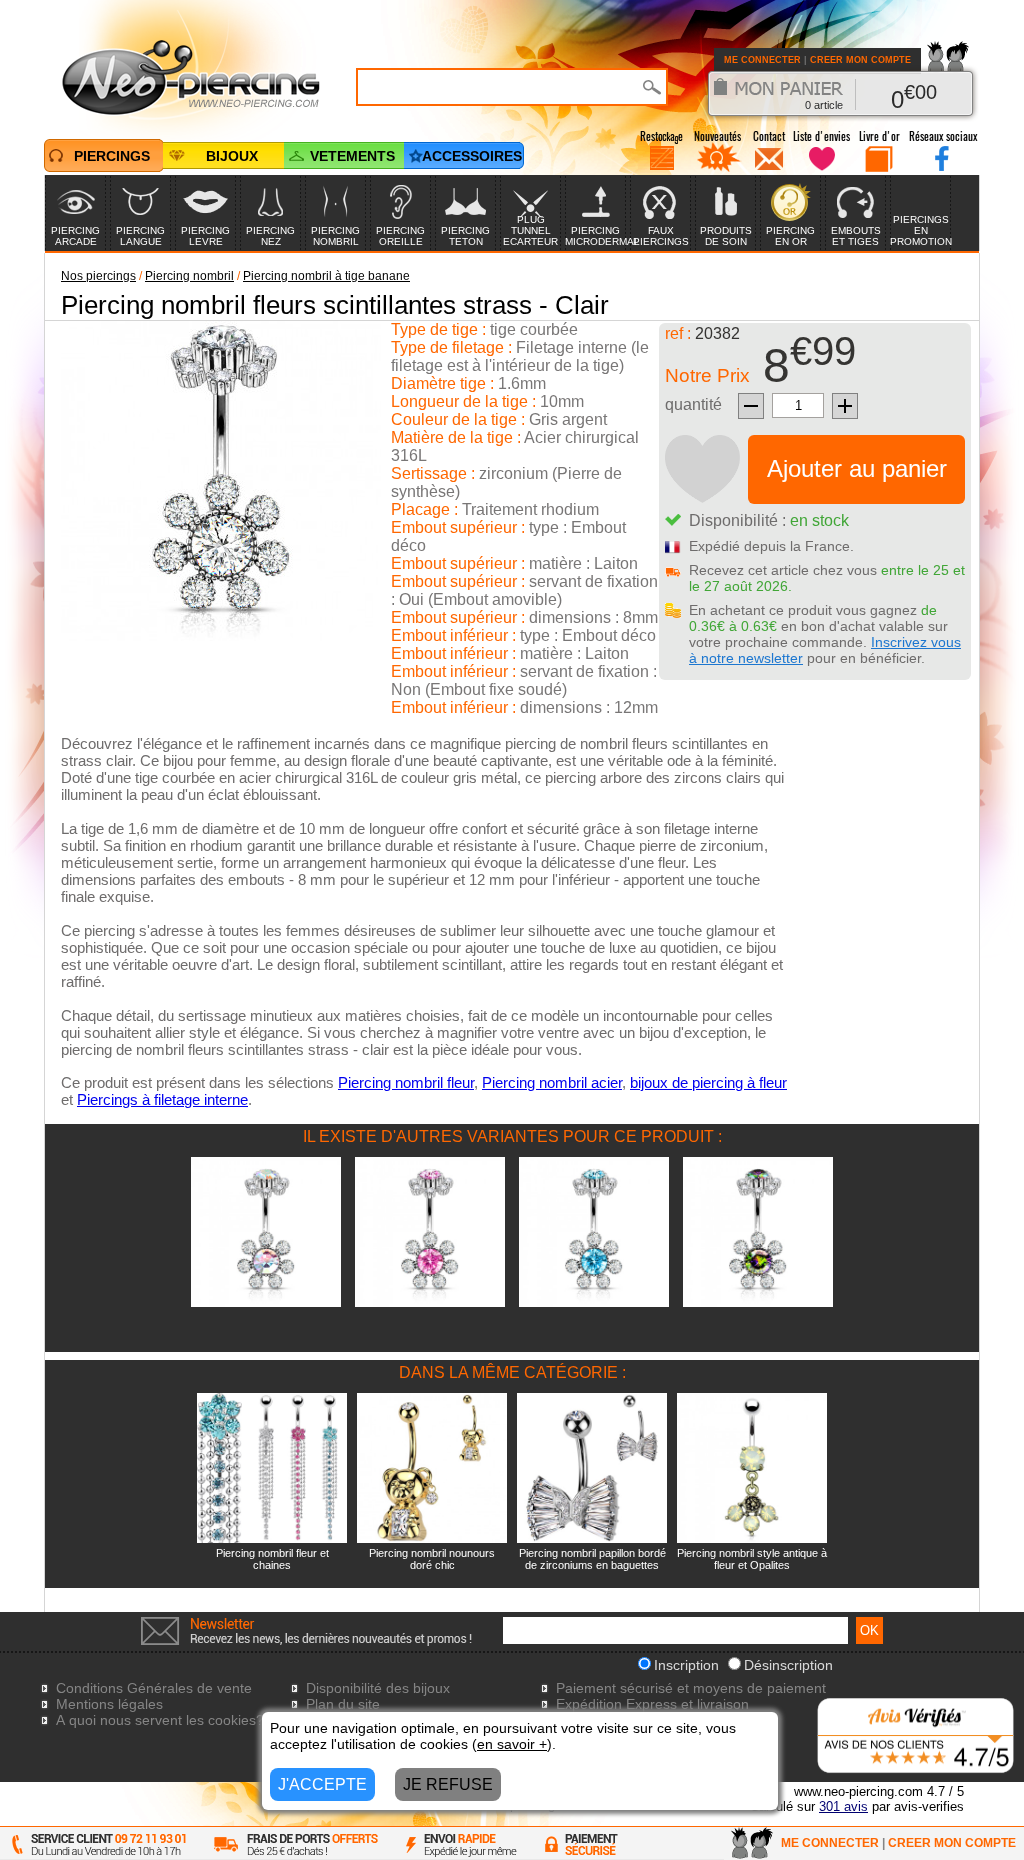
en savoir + (512, 1744)
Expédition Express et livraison (652, 1704)
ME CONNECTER (762, 60)
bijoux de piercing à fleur (708, 1082)
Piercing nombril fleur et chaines (272, 1559)
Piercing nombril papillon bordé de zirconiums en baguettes (592, 1559)
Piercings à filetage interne (162, 1099)
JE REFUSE (448, 1784)
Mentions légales (109, 1704)
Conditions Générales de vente (154, 1688)
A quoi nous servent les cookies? (160, 1720)
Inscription (686, 1665)
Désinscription (788, 1665)
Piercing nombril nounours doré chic (432, 1559)
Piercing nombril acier (552, 1082)
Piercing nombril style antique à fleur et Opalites (752, 1559)
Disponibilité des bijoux (378, 1688)
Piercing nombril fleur (406, 1082)
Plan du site (343, 1704)
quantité (693, 404)
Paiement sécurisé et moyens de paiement (691, 1688)
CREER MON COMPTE (860, 60)
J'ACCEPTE (322, 1784)
